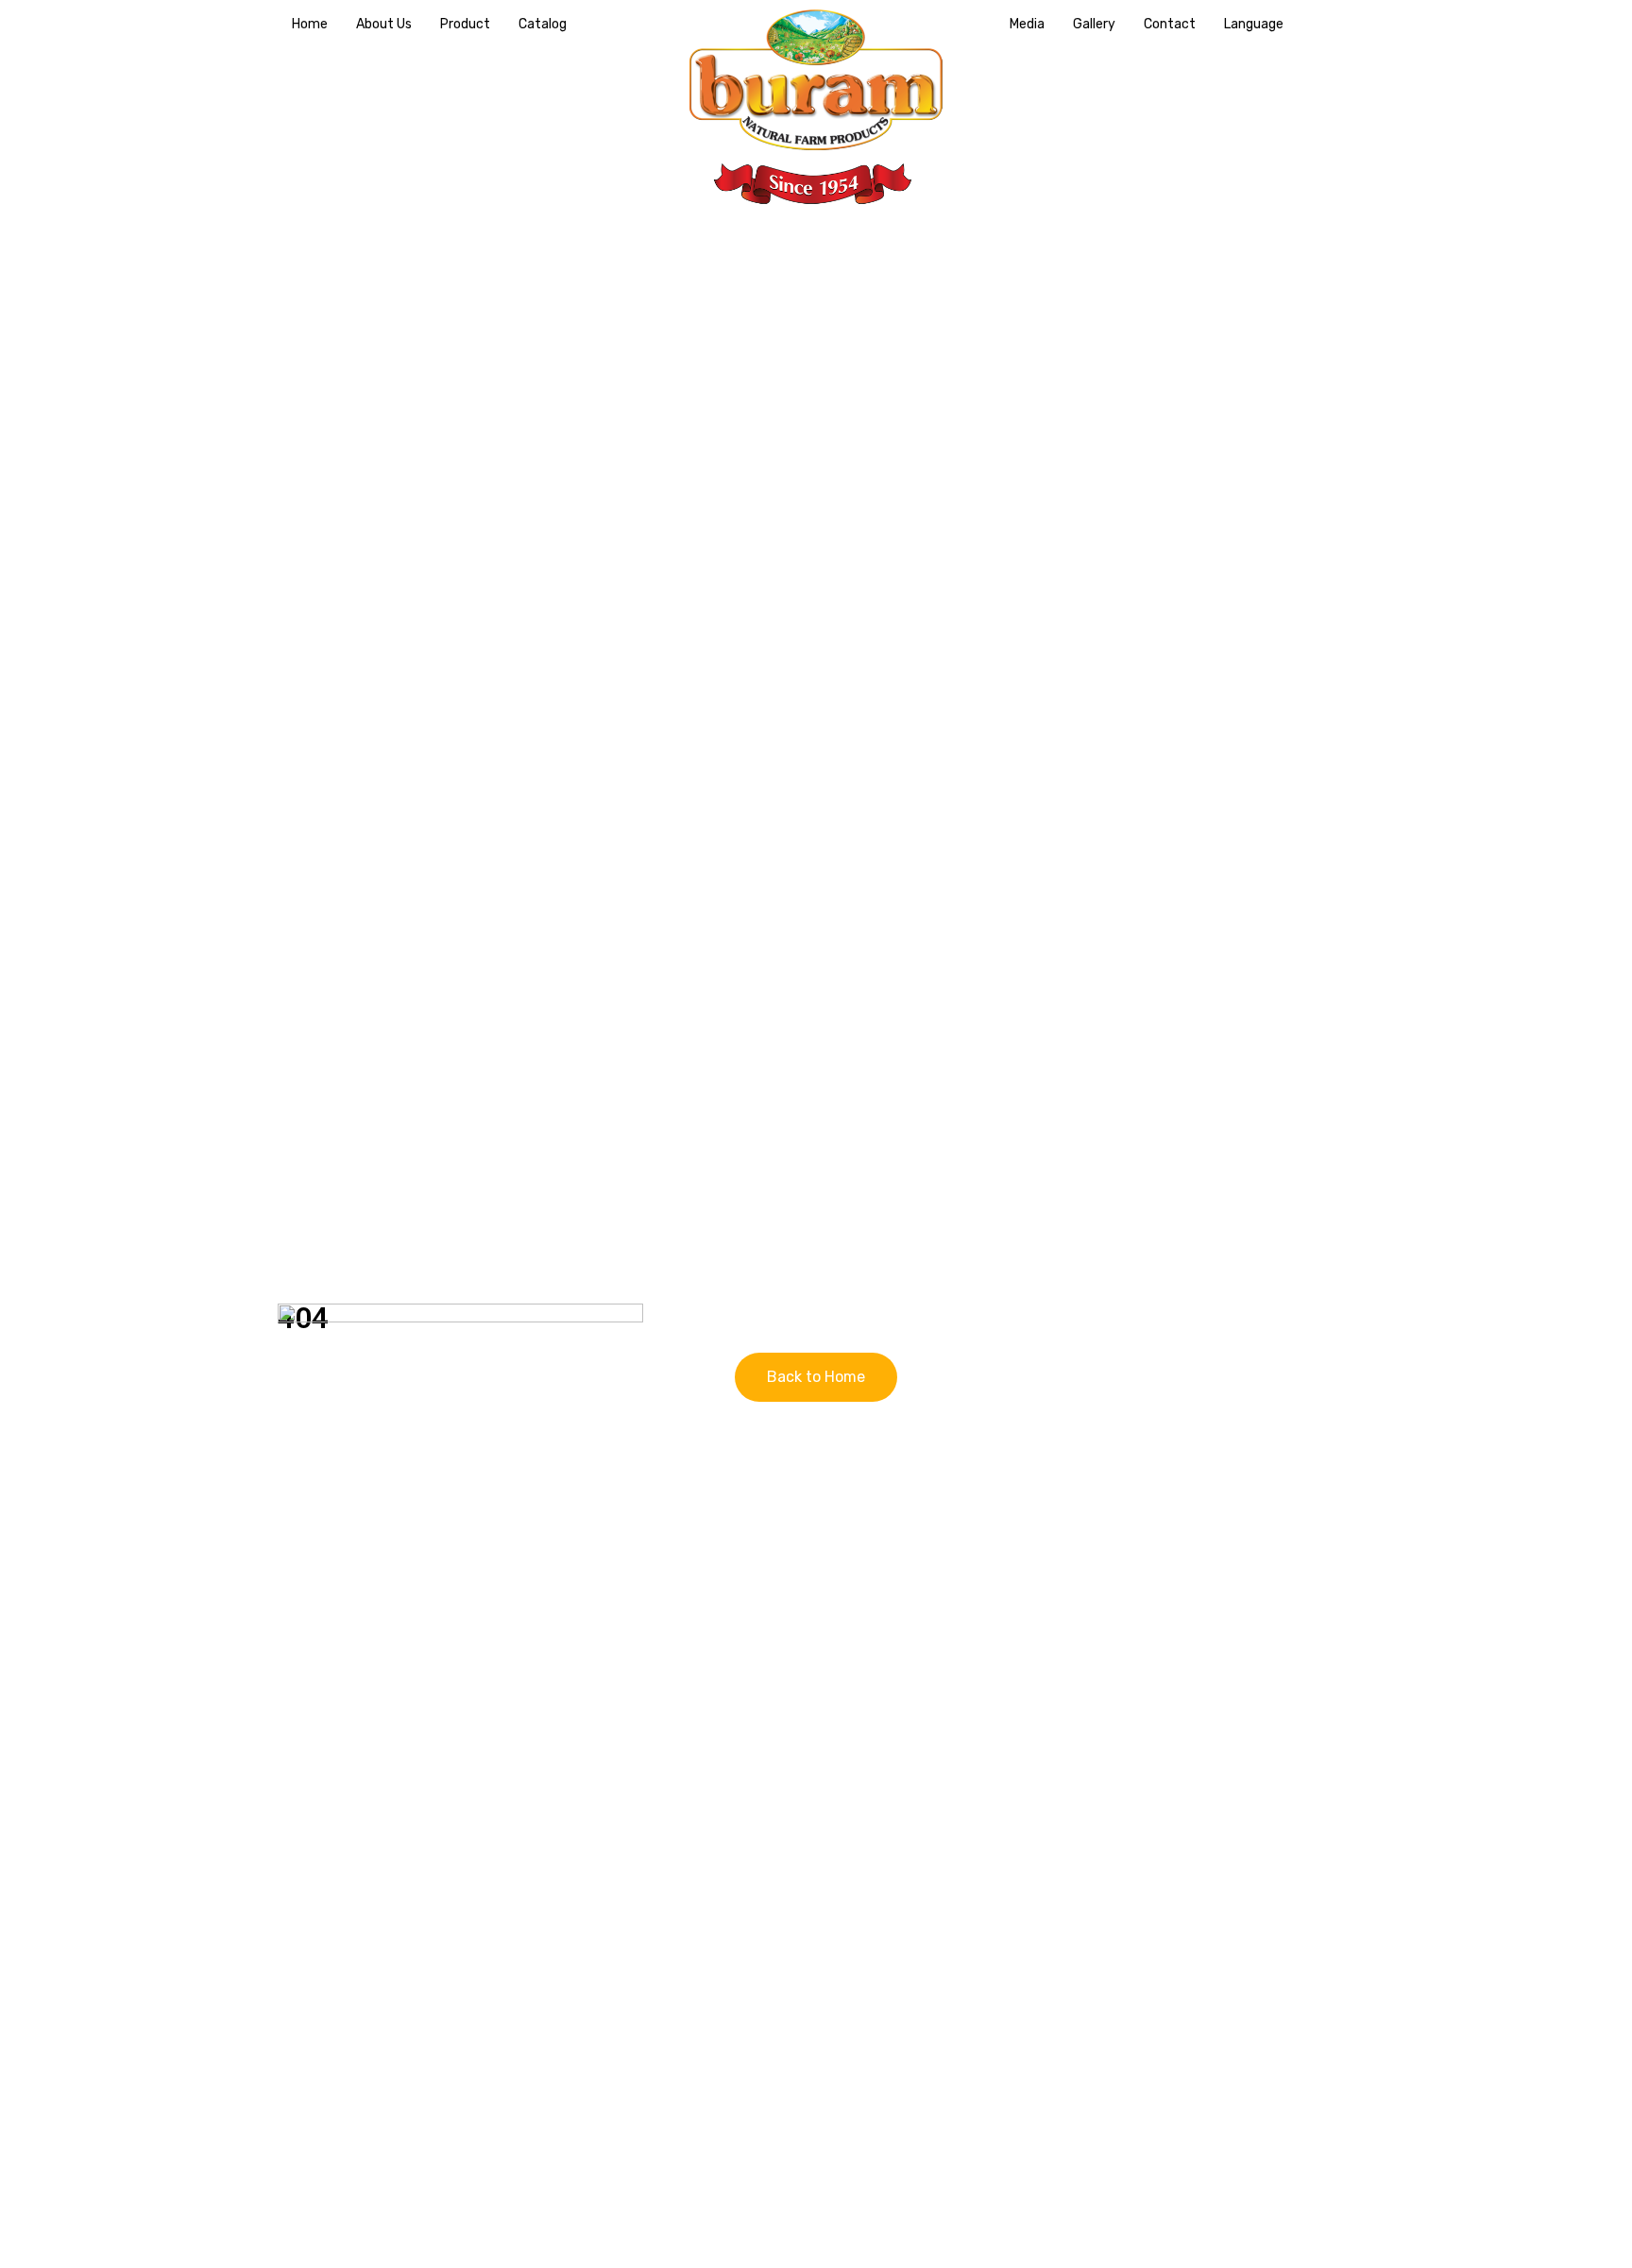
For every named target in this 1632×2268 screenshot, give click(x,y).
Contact (1170, 24)
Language (1254, 24)
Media (1027, 24)
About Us (384, 24)
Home (310, 24)
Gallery (1094, 24)
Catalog (543, 24)
